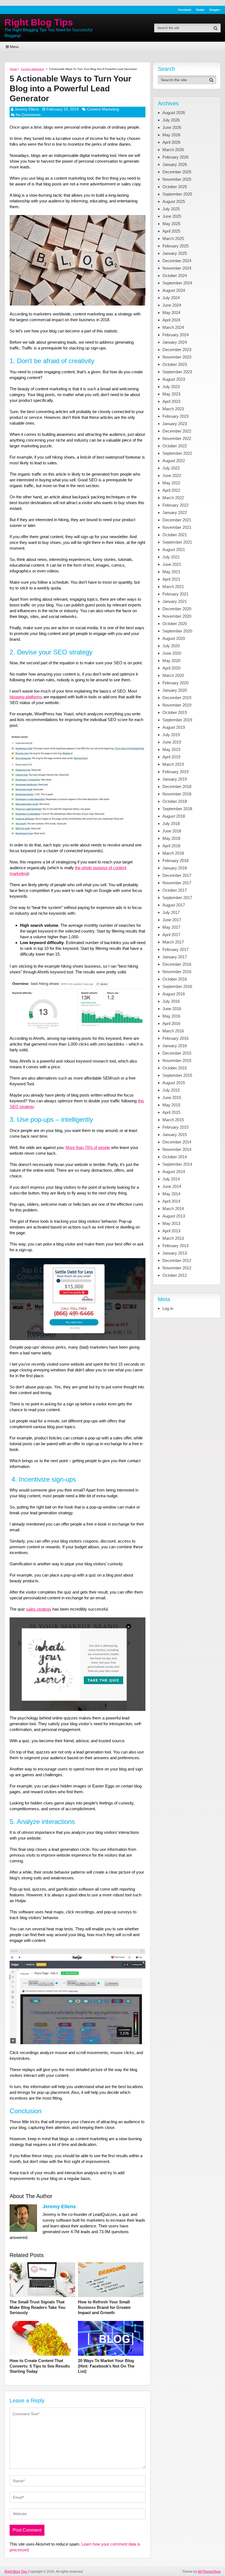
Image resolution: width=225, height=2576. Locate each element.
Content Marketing (103, 109)
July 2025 (171, 209)
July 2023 (171, 387)
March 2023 (173, 409)
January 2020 (175, 690)
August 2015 (174, 1083)
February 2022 (175, 505)
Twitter (200, 10)
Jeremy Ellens (27, 109)
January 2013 (175, 1253)
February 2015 (175, 1127)
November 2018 (177, 794)
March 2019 (173, 764)
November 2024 (177, 268)
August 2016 (174, 994)
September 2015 (177, 1075)
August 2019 (174, 727)
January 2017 (175, 957)
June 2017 (172, 920)
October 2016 (175, 979)
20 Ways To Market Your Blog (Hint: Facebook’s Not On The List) (106, 2366)
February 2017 (175, 949)
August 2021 (174, 550)
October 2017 (175, 890)
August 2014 (174, 1172)
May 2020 (171, 661)
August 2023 (174, 379)
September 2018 (177, 809)
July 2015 (171, 1090)
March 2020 (173, 675)
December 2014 (177, 1142)
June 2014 (172, 1186)
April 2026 (171, 142)
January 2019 (175, 779)
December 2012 (177, 1260)
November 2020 (177, 616)
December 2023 (177, 350)
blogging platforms (26, 697)
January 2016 (175, 1046)
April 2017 (171, 935)
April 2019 (171, 757)
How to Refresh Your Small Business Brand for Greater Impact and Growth (104, 2307)
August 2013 (174, 1216)
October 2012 (175, 1275)
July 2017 (171, 912)
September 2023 (177, 372)
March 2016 (173, 1031)
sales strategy (39, 1609)
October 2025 (175, 187)
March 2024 (173, 327)
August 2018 (174, 816)
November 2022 (177, 438)
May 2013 (171, 1223)
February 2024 (175, 335)
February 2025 (175, 246)
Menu (14, 47)
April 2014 (171, 1201)
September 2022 (177, 453)
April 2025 (171, 231)
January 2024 (175, 342)
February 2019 (175, 772)
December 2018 (177, 786)
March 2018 (173, 853)
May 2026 (171, 135)
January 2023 (175, 424)
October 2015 (175, 1068)
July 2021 (171, 557)
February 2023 (175, 416)
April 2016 (171, 1023)
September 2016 (177, 986)
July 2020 (171, 646)
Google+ (215, 10)
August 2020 (174, 638)
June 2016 (172, 1009)
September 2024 (177, 283)
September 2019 (177, 720)
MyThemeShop (209, 2572)
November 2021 (177, 527)
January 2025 (175, 253)
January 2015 (175, 1135)
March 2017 (173, 942)
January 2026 (175, 164)
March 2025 (173, 238)
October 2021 (175, 535)
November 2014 (177, 1149)
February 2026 (175, 157)
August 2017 (174, 905)
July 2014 (171, 1179)
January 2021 (175, 601)
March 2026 (173, 150)
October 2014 (175, 1157)
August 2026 (174, 113)
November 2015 (177, 1060)
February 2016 (175, 1038)
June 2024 (172, 305)
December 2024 (177, 261)
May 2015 (171, 1105)
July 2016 (171, 1001)
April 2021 (171, 579)
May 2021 (171, 572)
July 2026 (171, 120)
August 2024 (174, 290)
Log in (168, 1308)
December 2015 (177, 1053)
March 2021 (173, 587)
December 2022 (177, 431)
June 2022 (172, 475)
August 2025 (174, 201)
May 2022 (171, 483)
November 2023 (177, 357)
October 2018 (175, 801)
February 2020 (175, 683)
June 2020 (172, 653)
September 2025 (177, 194)
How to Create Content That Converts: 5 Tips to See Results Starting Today (40, 2366)
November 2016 (177, 972)
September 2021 (177, 542)
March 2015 (173, 1120)
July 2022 (171, 468)
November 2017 (177, 883)
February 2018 (175, 861)
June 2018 (172, 831)
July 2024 (171, 298)
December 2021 (177, 520)
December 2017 (177, 875)
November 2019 (177, 705)
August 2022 (174, 461)
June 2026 (172, 127)
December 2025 (177, 172)
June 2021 (172, 564)
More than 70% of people (88, 1147)
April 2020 (171, 668)
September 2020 (177, 631)
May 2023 (171, 394)
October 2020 (175, 624)
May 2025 (171, 224)
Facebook (185, 10)
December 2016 (177, 964)
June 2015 (172, 1098)
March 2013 (173, 1238)
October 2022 (175, 446)
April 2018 (171, 846)
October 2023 (175, 364)
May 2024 (171, 313)
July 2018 (171, 824)
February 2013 (175, 1246)
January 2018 (175, 868)
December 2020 (177, 609)
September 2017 (177, 898)
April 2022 (171, 490)
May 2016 (171, 1016)
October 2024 (175, 276)
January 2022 (175, 512)
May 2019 (171, 749)
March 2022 (173, 498)
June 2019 (172, 742)
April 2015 (171, 1112)
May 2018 (171, 838)
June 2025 (172, 216)
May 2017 (171, 927)
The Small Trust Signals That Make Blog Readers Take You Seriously (37, 2307)
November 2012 (177, 1268)
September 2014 (177, 1164)
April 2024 (171, 320)
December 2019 (177, 698)
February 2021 (175, 594)
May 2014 (171, 1194)
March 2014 (173, 1209)
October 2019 (175, 712)
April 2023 (171, 401)
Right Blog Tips (39, 22)
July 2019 (171, 735)
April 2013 (171, 1231)
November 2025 (177, 179)
